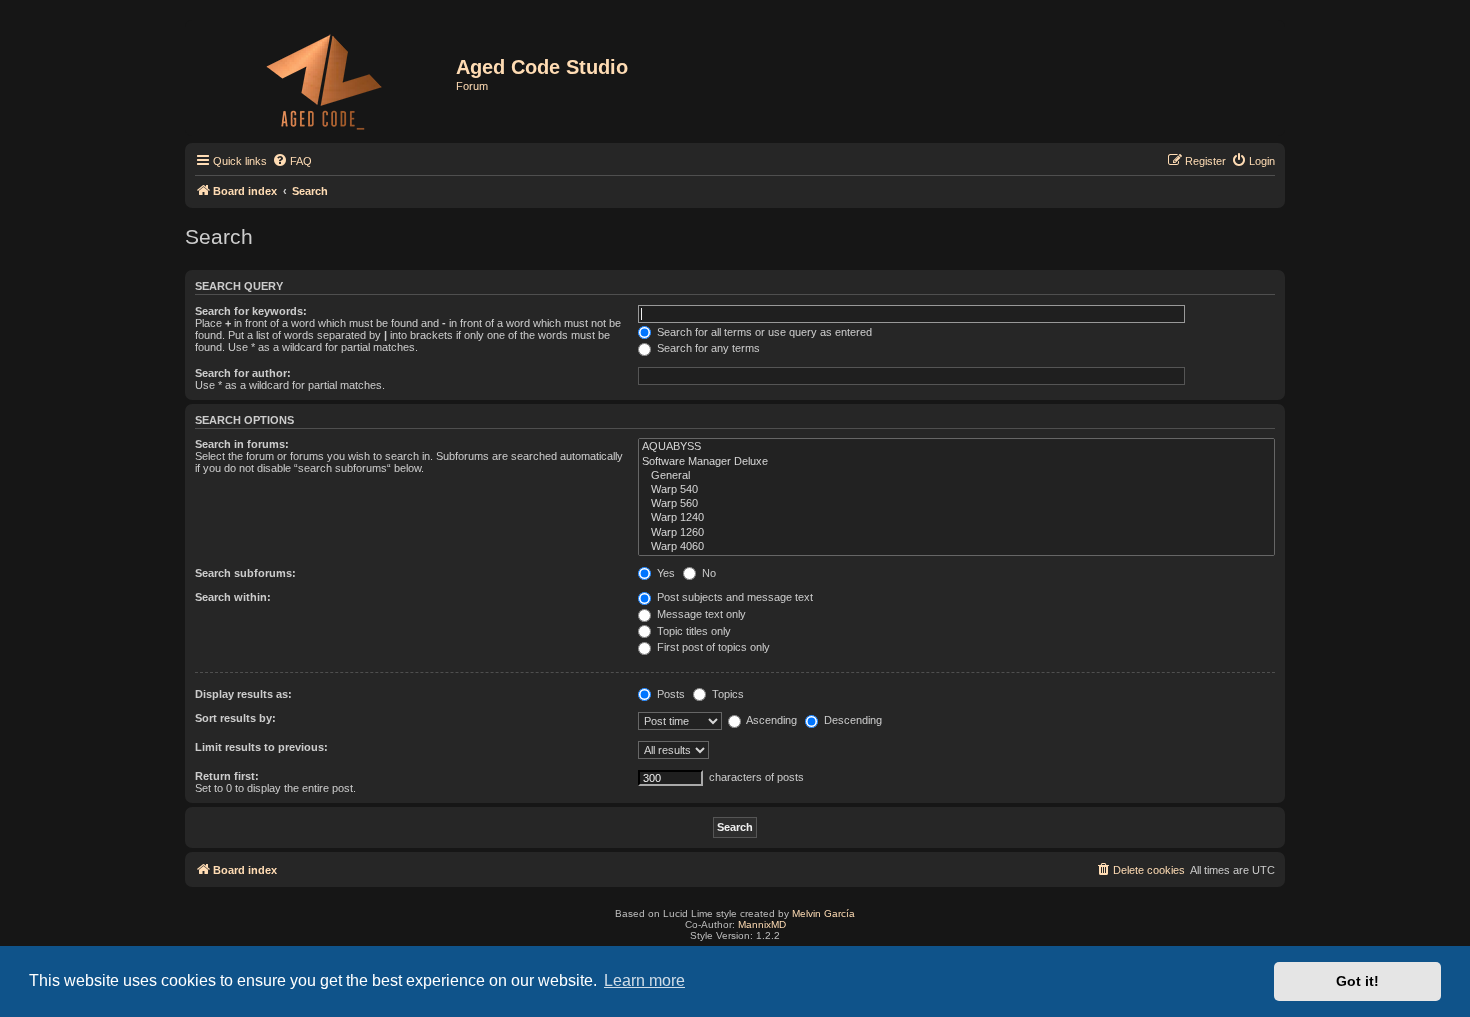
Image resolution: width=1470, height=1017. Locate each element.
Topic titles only (692, 631)
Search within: (233, 597)
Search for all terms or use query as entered (763, 332)
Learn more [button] (644, 980)
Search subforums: (245, 573)
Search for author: (243, 373)
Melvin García (823, 913)
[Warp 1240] (956, 518)
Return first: (227, 776)
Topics (726, 694)
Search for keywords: (251, 311)
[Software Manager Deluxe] (956, 462)
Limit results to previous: (261, 747)
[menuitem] (292, 161)
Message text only (700, 614)
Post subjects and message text (733, 597)
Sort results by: (235, 718)
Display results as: (243, 694)
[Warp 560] (956, 504)
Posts (669, 694)
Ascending (770, 720)
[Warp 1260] (956, 533)
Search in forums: (242, 444)
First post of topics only (712, 647)
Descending (851, 720)
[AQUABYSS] (956, 447)
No (707, 573)
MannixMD (762, 924)
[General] (956, 476)
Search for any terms (707, 348)
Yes (664, 573)
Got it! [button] (1357, 981)
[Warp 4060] (956, 547)
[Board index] (323, 78)
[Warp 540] (956, 490)
